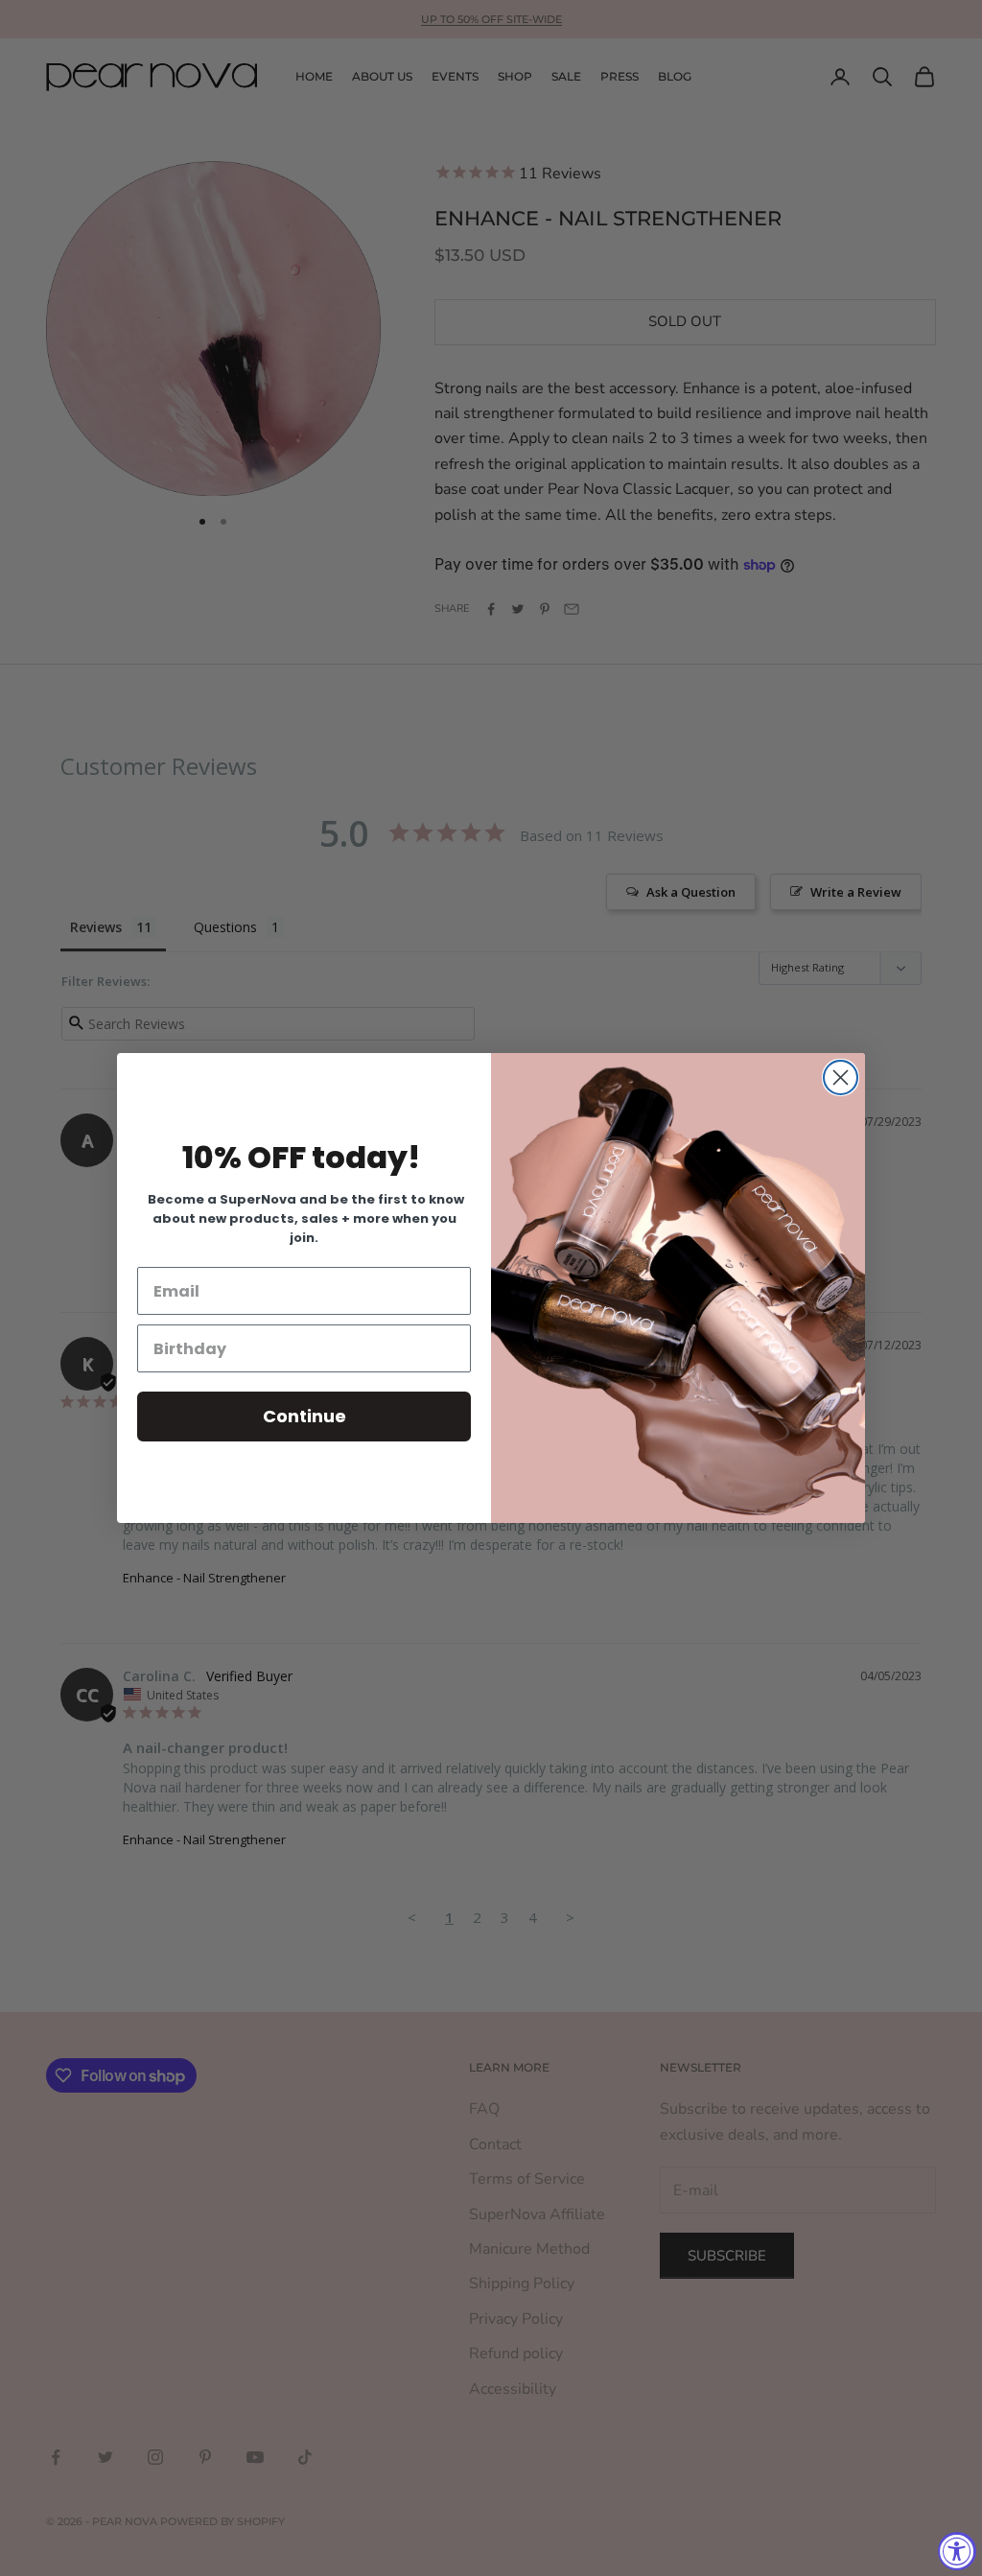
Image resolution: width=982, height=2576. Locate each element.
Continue (304, 1416)
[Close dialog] (841, 1077)
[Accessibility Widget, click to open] (957, 2551)
